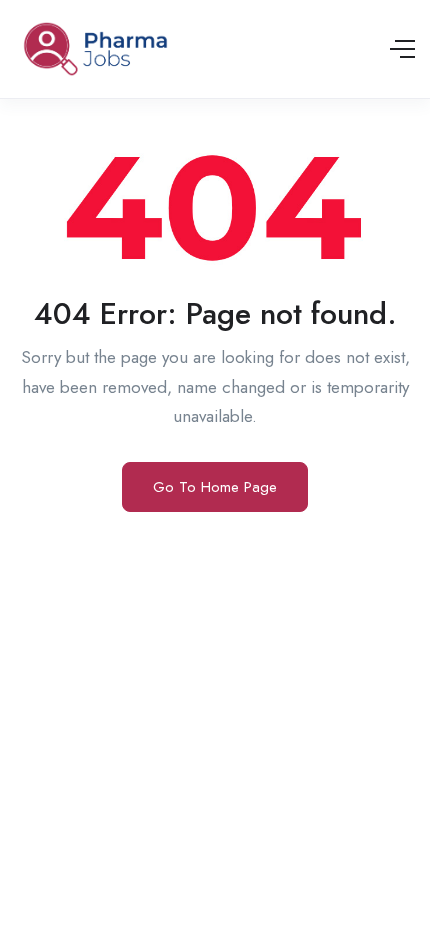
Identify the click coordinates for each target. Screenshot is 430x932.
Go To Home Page (215, 487)
